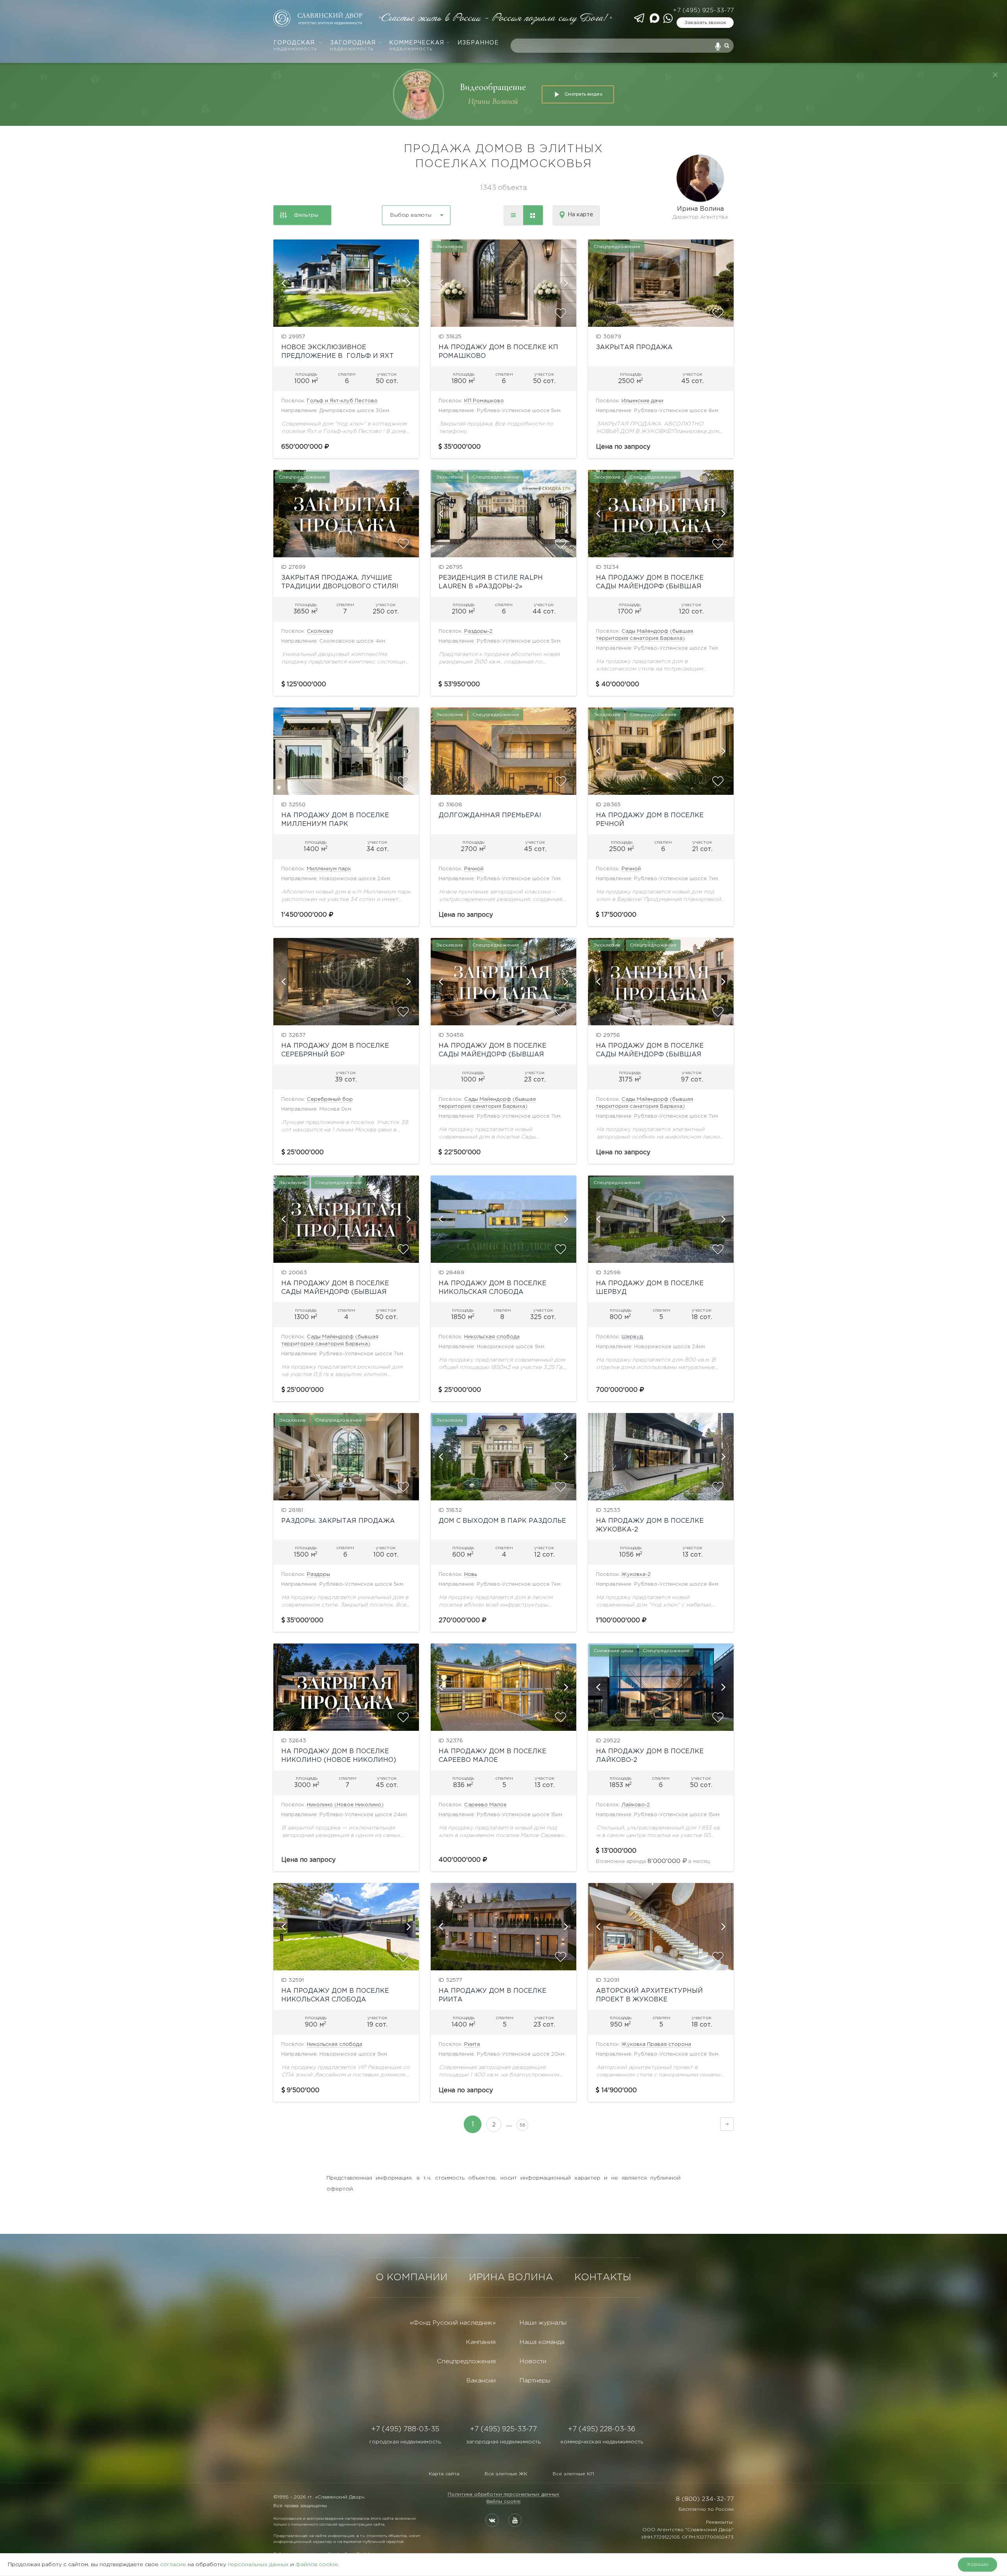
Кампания (481, 2342)
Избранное (478, 43)
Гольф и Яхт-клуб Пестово (342, 401)
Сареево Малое (485, 1805)
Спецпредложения (466, 2361)
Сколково (320, 631)
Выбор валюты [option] (411, 215)
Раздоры (318, 1575)
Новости (533, 2361)
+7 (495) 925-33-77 (703, 10)
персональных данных (258, 2565)
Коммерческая (417, 46)
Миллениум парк (329, 869)
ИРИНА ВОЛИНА (511, 2277)
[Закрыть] (995, 75)
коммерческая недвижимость (602, 2442)
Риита (472, 2044)
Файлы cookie (503, 2501)
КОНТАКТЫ (603, 2277)
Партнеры (535, 2381)
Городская (295, 46)
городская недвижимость (405, 2442)
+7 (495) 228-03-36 (602, 2429)
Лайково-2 (636, 1805)
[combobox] (395, 212)
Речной (474, 869)
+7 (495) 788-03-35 (405, 2429)
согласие (173, 2565)
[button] (283, 283)
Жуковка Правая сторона (656, 2044)
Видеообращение (493, 87)
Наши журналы (543, 2323)
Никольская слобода (492, 1337)
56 (523, 2125)
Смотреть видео (583, 94)
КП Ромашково (484, 401)
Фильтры (306, 215)
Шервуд (632, 1337)
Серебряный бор (330, 1099)
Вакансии (481, 2381)
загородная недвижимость (503, 2442)
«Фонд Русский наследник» (453, 2323)
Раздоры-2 (478, 631)
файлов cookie (317, 2565)
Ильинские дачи (642, 401)
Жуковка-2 (636, 1575)
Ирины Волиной (493, 101)
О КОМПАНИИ (412, 2277)
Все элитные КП (573, 2474)
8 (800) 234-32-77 (705, 2499)
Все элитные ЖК (506, 2474)
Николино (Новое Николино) (345, 1805)
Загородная (353, 46)
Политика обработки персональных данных (503, 2494)
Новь (470, 1575)
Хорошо (978, 2564)
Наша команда (542, 2342)
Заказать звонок (705, 23)
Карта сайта (444, 2474)
